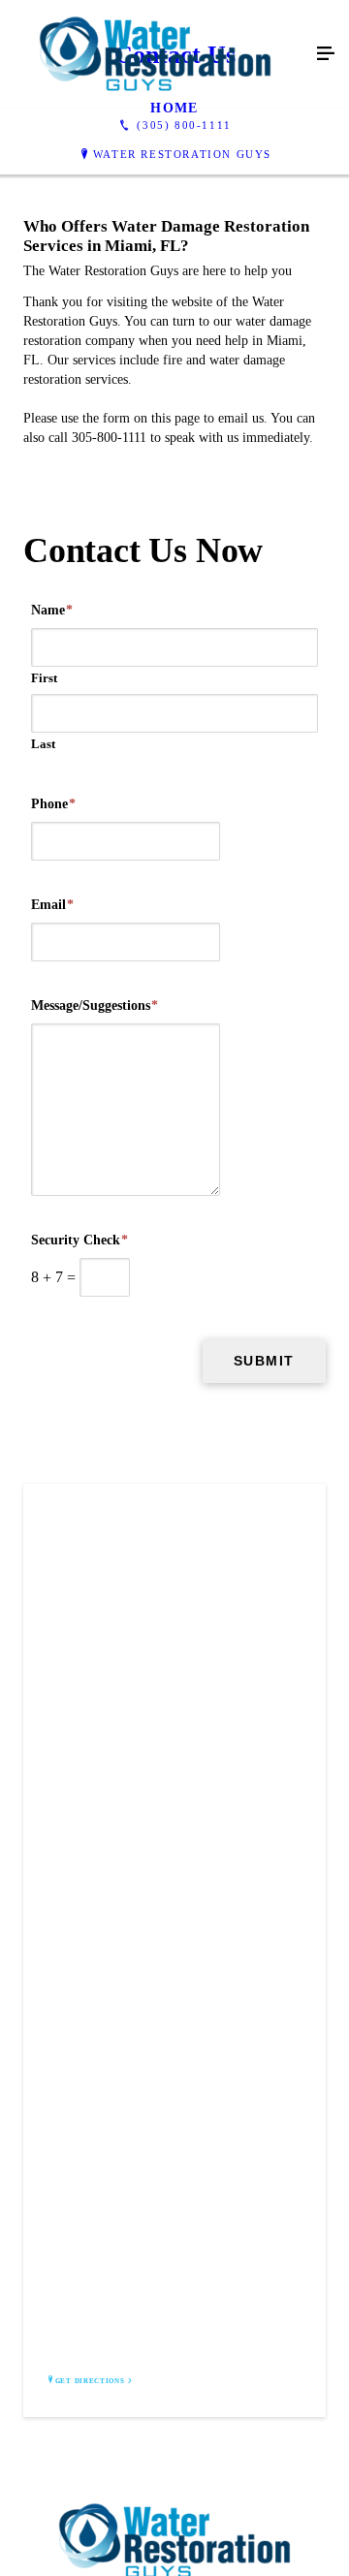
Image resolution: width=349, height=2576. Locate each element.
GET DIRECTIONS (90, 2381)
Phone (53, 804)
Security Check (79, 1240)
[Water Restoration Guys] (155, 54)
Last (43, 744)
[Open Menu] (326, 54)
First (44, 678)
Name (52, 610)
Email (52, 905)
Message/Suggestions (95, 1005)
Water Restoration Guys (182, 154)
